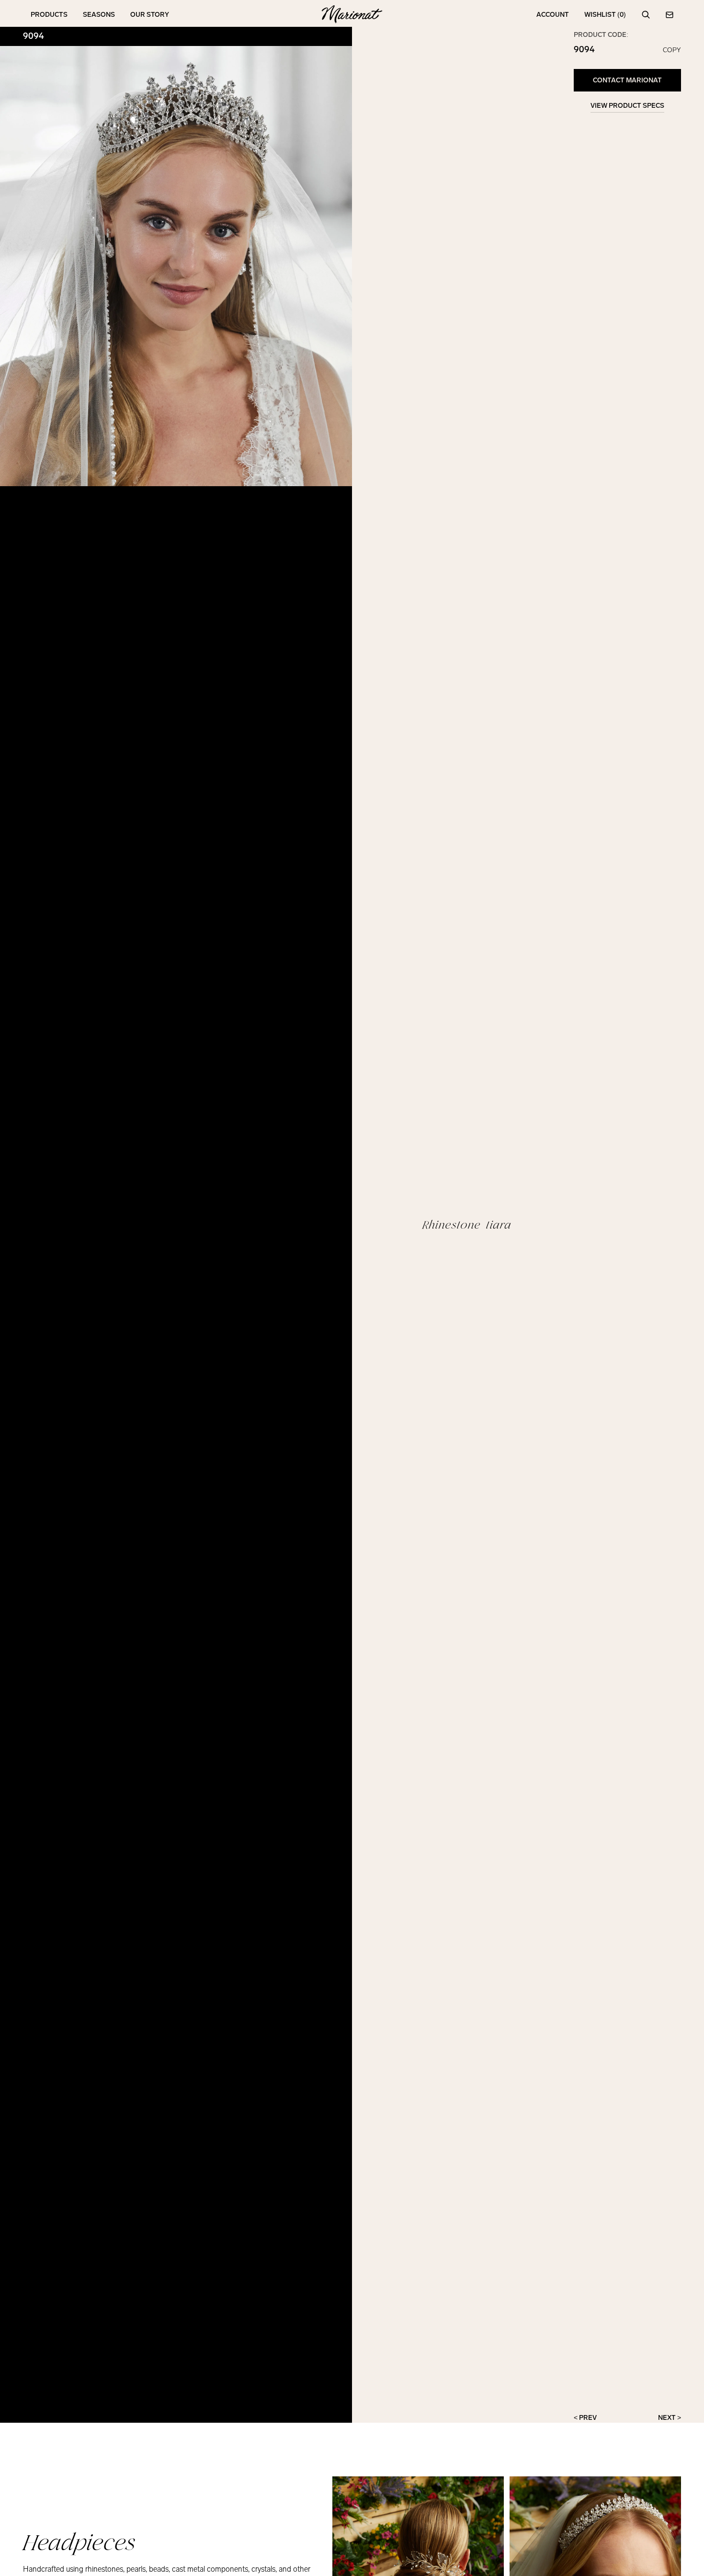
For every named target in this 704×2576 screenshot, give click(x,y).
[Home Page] (352, 15)
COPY (672, 50)
